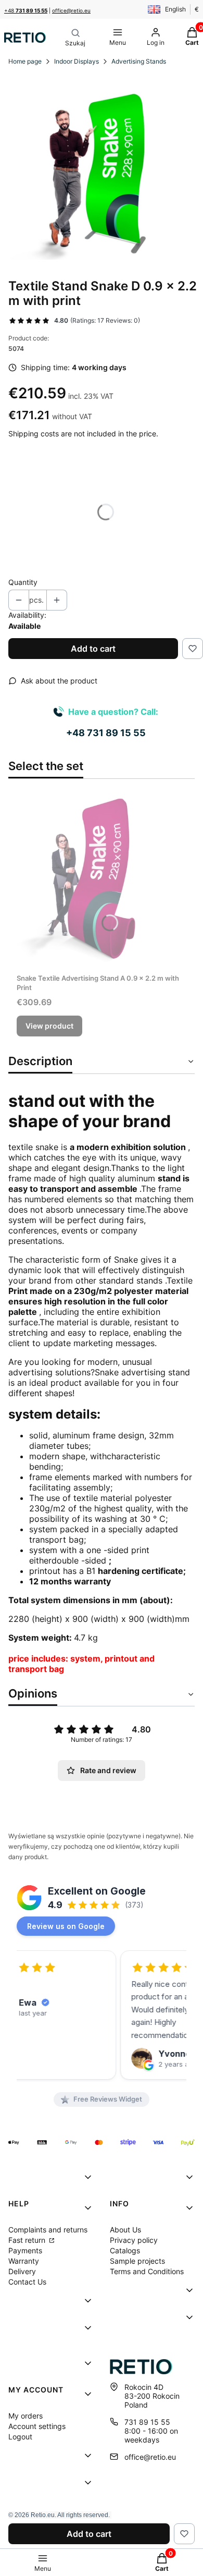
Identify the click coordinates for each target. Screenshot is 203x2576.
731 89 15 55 (147, 2422)
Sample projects (137, 2261)
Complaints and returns (48, 2230)
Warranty (24, 2261)
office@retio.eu (71, 10)
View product (49, 1026)
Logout (20, 2437)
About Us (125, 2230)
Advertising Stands (139, 61)
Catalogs (125, 2250)
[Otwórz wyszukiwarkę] (75, 38)
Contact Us (27, 2282)
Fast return (28, 2240)
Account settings (37, 2426)
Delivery (22, 2271)
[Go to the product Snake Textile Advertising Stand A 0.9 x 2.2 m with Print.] (102, 878)
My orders (26, 2416)
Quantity (23, 582)
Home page (25, 61)
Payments (25, 2250)
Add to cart (93, 649)
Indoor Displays (77, 61)
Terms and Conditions (147, 2271)
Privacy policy (134, 2240)
